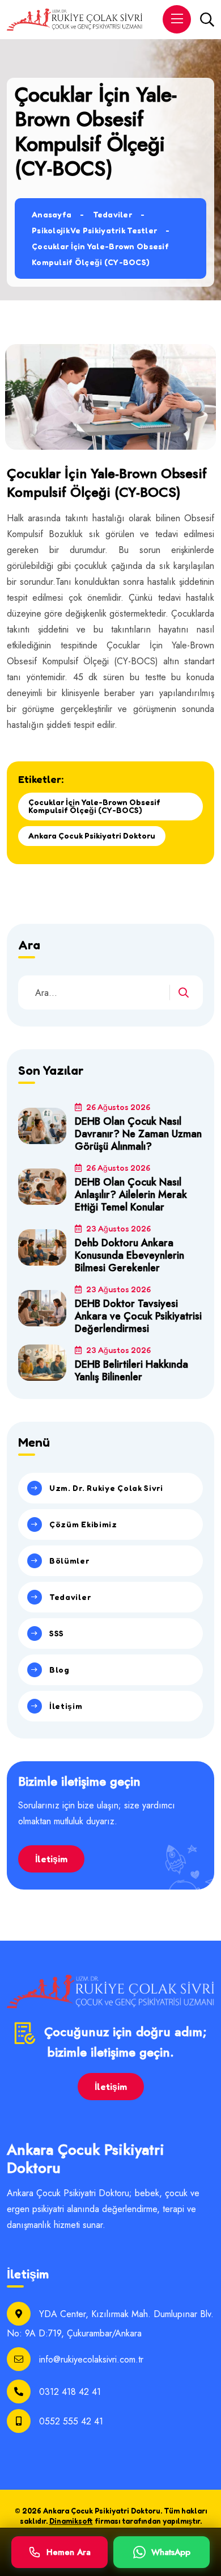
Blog (59, 1670)
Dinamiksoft (71, 2521)
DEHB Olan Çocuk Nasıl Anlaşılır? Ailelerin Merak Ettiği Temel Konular (131, 1195)
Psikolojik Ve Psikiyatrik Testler (94, 230)
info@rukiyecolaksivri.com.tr (91, 2359)
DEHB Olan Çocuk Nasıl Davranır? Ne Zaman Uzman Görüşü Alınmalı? (138, 1134)
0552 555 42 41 (71, 2421)
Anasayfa (52, 214)
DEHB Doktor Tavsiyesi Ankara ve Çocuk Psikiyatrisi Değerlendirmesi (138, 1316)
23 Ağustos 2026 (118, 1228)
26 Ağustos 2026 (117, 1107)
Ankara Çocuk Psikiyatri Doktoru (92, 835)
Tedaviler (113, 214)
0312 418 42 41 (70, 2392)
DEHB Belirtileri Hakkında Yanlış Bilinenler (131, 1371)
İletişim (66, 1706)
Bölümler (69, 1561)
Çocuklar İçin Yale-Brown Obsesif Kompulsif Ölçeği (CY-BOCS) (94, 806)
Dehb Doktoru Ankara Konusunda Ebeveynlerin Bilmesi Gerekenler (129, 1255)
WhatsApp (171, 2552)
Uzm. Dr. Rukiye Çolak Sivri (106, 1488)
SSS (57, 1633)
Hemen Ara (69, 2552)
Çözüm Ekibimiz (83, 1524)
